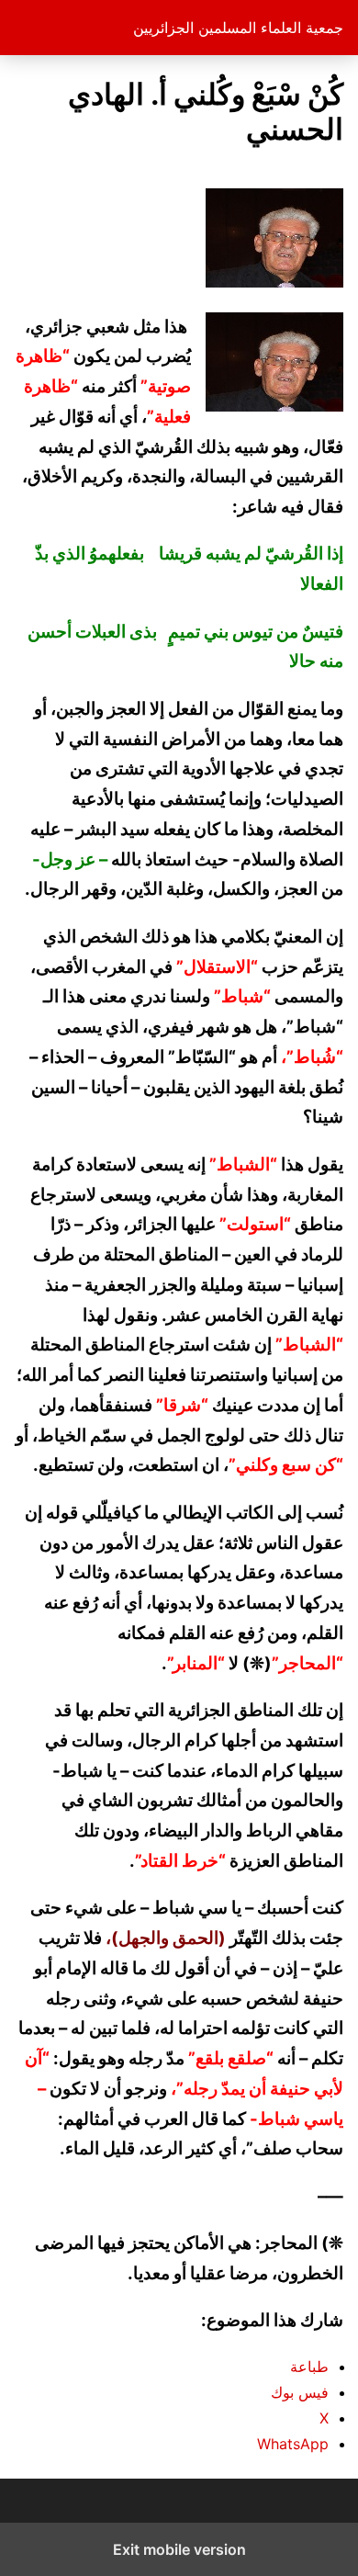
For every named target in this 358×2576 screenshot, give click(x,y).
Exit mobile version (179, 2549)
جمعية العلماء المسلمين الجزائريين (238, 28)
